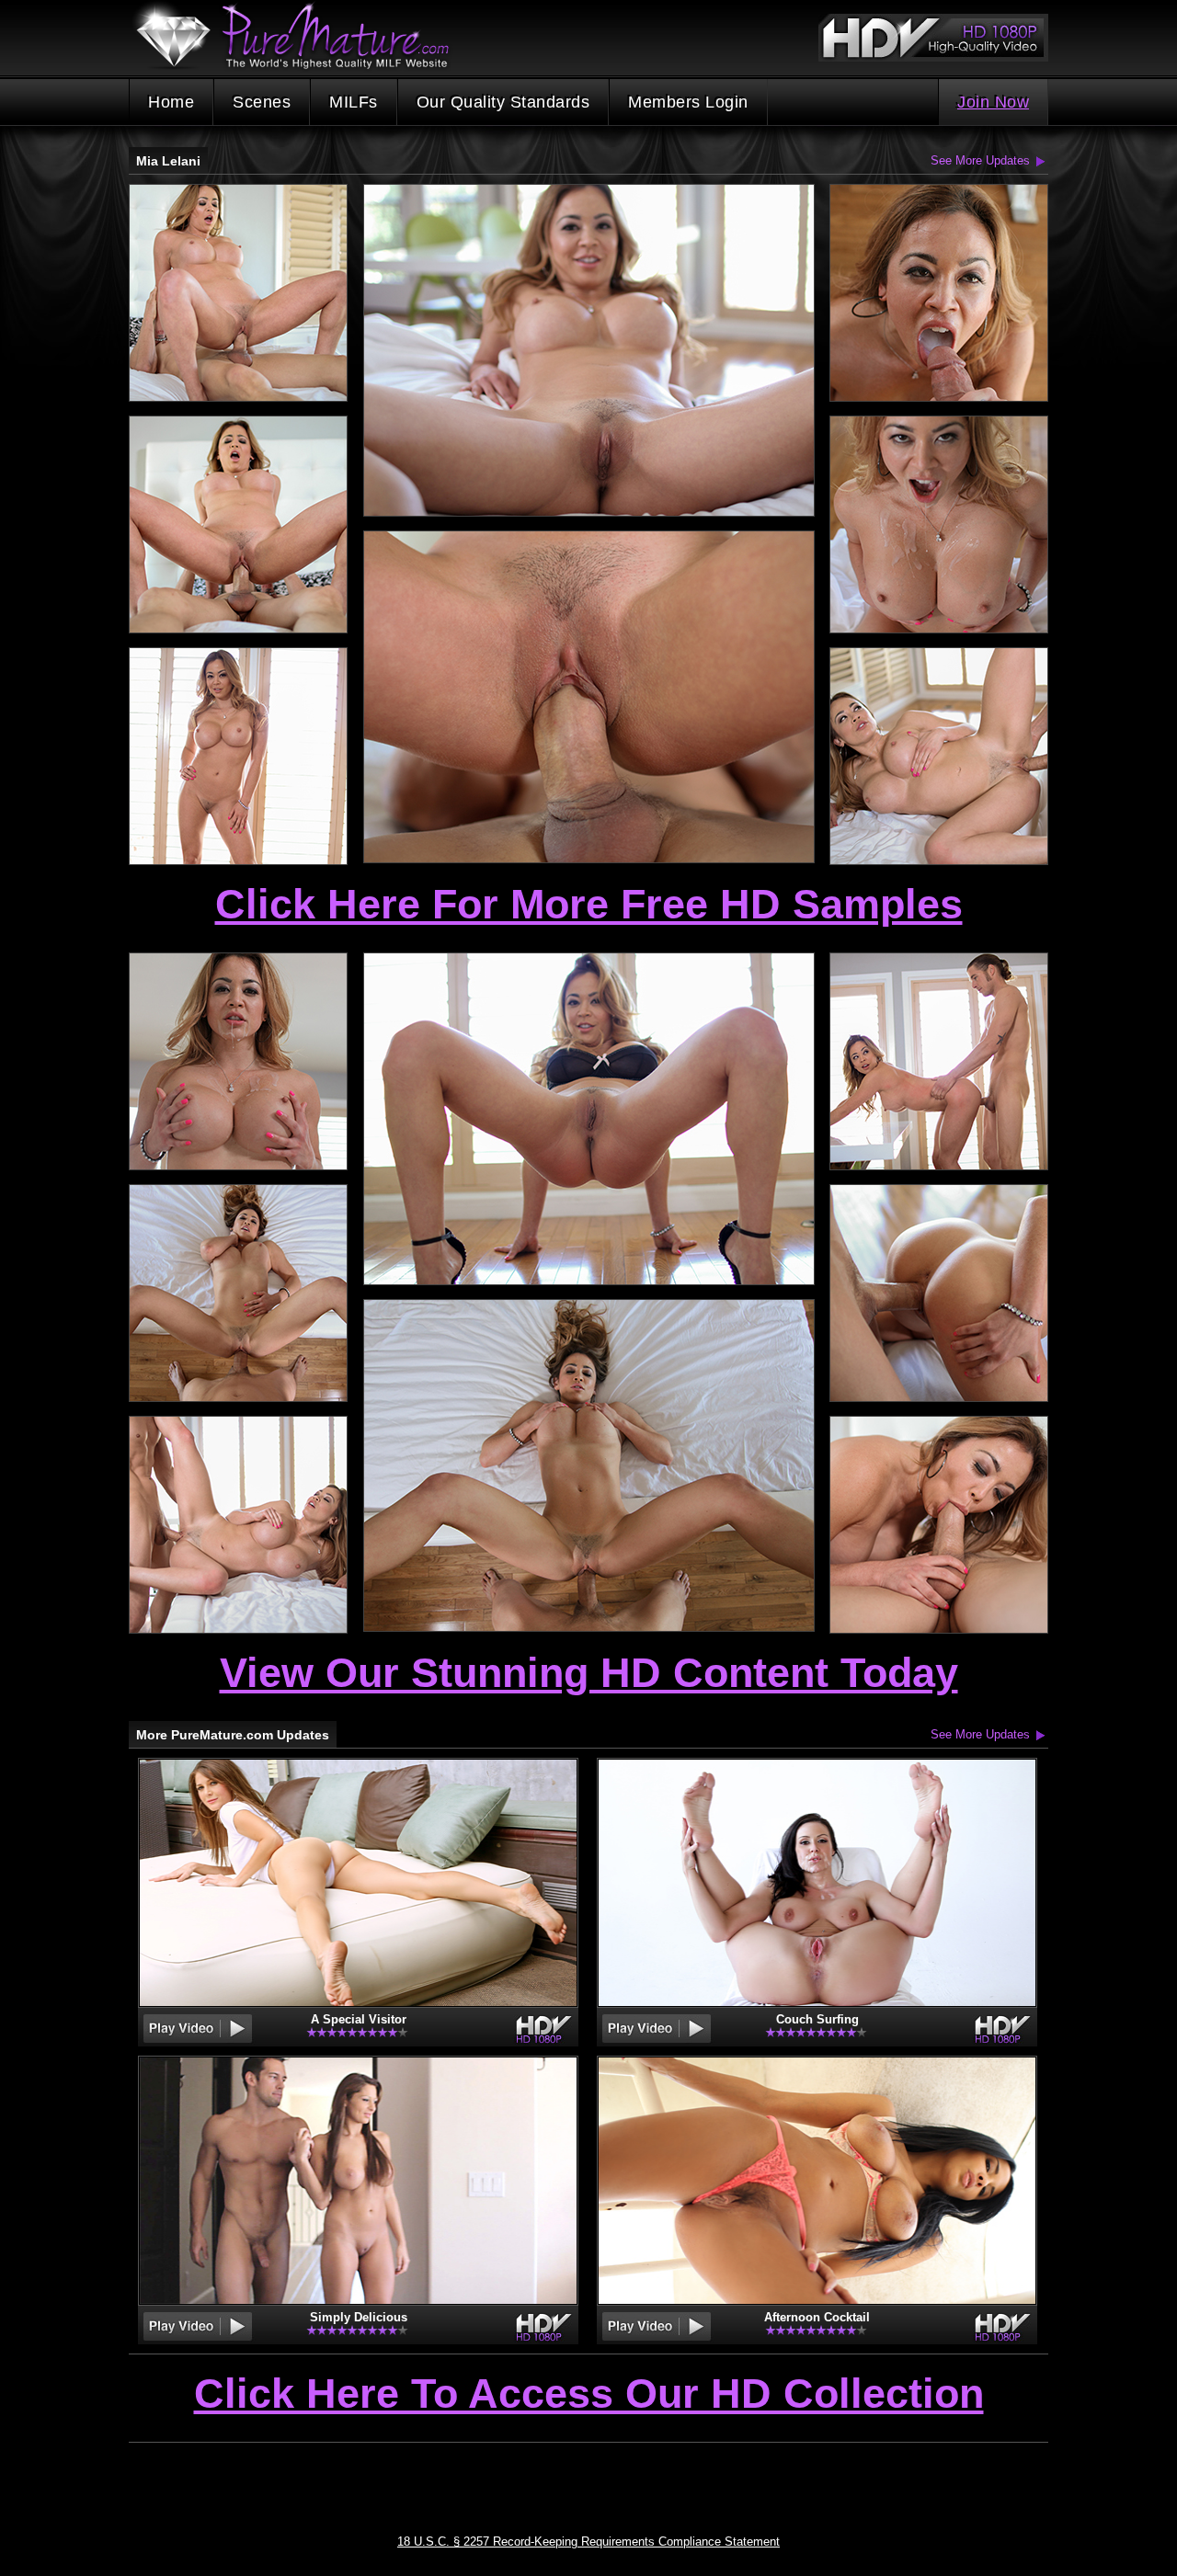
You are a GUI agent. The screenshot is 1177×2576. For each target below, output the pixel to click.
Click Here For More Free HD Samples (589, 904)
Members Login (688, 102)
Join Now (993, 102)
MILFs (354, 102)
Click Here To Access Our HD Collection (589, 2395)
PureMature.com (302, 36)
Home (171, 102)
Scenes (262, 102)
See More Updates (980, 160)
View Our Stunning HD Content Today (589, 1673)
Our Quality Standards (503, 102)
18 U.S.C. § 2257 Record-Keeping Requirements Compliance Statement (588, 2542)
